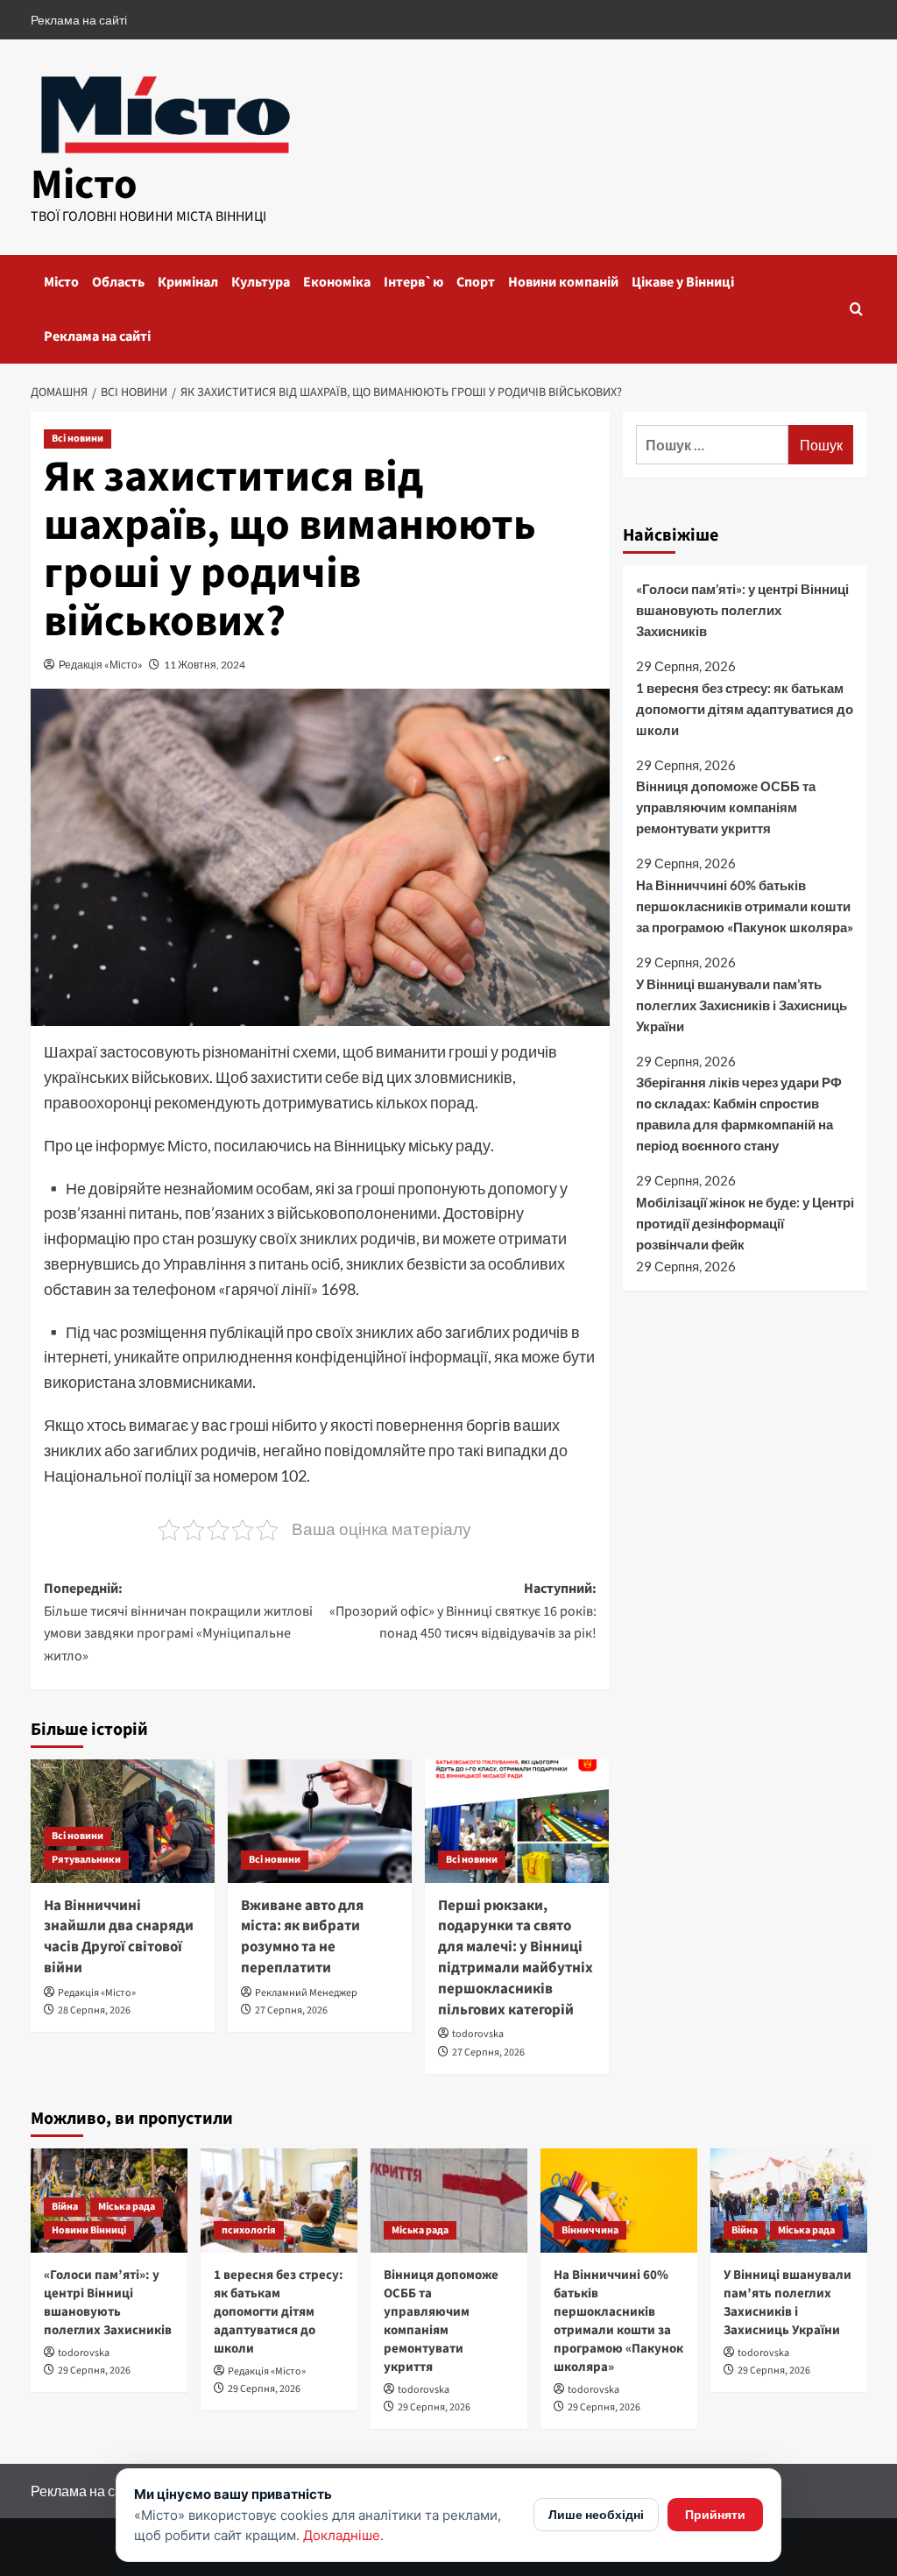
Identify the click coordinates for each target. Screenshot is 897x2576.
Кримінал (188, 282)
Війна (65, 2207)
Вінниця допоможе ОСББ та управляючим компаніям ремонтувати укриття (726, 807)
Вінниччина (590, 2230)
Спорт (476, 282)
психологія (249, 2230)
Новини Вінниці (89, 2230)
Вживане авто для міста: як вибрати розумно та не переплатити (302, 1937)
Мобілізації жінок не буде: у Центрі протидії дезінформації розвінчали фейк (745, 1223)
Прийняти (715, 2514)
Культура (261, 282)
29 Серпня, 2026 (94, 2371)
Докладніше (342, 2535)
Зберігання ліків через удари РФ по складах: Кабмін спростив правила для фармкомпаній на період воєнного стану (739, 1114)
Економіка (337, 282)
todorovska (478, 2034)
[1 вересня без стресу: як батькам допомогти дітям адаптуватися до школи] (279, 2201)
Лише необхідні (596, 2514)
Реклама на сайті (79, 20)
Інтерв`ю (413, 282)
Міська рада (127, 2207)
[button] (856, 309)
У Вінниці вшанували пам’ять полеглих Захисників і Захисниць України (742, 1005)
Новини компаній (563, 282)
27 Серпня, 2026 (291, 2010)
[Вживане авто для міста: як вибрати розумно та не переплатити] (320, 1821)
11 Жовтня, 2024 (205, 665)
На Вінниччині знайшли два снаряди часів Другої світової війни (119, 1937)
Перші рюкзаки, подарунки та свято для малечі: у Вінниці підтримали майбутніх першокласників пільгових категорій (516, 1958)
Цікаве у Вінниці (683, 282)
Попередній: (178, 1622)
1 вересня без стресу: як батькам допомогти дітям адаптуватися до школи (745, 709)
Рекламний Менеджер (306, 1993)
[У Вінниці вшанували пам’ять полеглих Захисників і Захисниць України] (789, 2201)
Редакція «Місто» (101, 665)
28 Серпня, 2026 (94, 2010)
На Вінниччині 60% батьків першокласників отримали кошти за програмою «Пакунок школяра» (745, 906)
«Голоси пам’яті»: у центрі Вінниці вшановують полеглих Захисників (742, 610)
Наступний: (463, 1611)
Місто (84, 185)
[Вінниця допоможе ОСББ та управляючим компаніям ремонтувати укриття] (449, 2201)
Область (118, 282)
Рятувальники (86, 1860)
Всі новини (78, 439)
